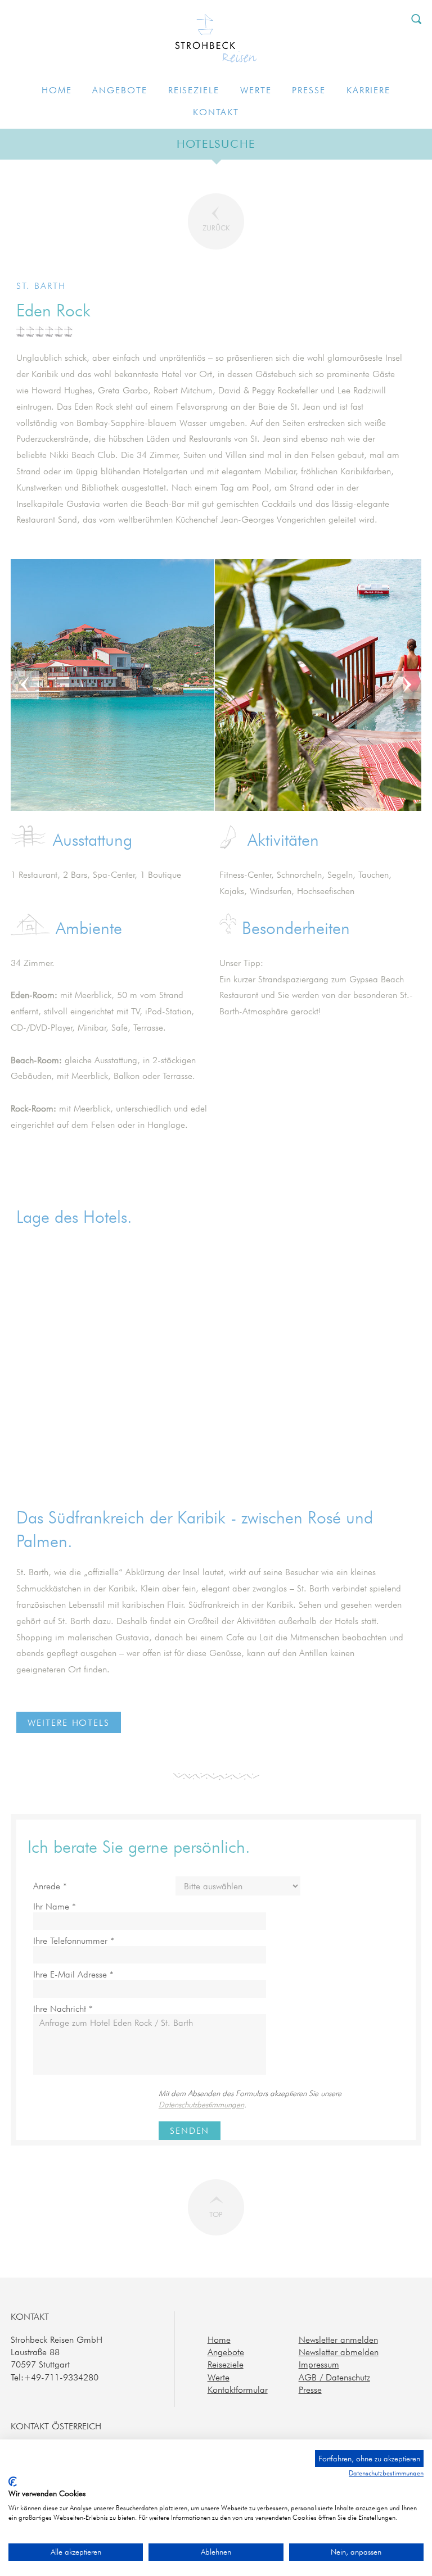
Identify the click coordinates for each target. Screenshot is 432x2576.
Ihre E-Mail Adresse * (73, 1974)
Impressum (319, 2364)
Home (57, 90)
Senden (190, 2130)
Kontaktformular (238, 2389)
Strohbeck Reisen (216, 40)
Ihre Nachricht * (63, 2009)
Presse (309, 90)
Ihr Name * (55, 1906)
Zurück (216, 228)
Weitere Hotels (69, 1722)
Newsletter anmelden (338, 2339)
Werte (256, 90)
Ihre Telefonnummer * (74, 1941)
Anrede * (50, 1886)
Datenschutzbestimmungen (201, 2105)
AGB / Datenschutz (334, 2377)
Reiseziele (194, 90)
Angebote (120, 90)
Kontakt (216, 112)
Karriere (368, 90)
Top (216, 2214)
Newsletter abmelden (339, 2352)
